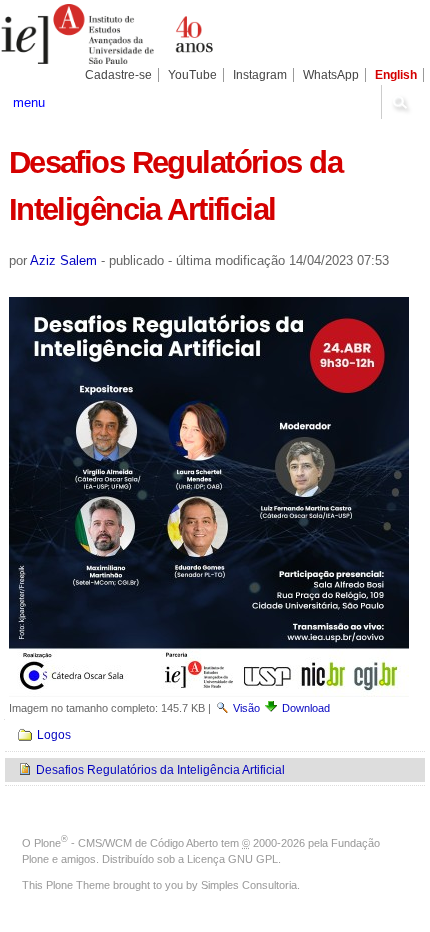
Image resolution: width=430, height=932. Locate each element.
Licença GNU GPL (232, 859)
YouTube (192, 75)
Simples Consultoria (249, 885)
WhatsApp (331, 75)
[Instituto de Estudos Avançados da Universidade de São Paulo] (107, 34)
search (400, 102)
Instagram (260, 75)
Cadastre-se (118, 75)
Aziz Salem (63, 260)
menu (29, 102)
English (396, 75)
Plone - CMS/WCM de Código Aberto (126, 843)
